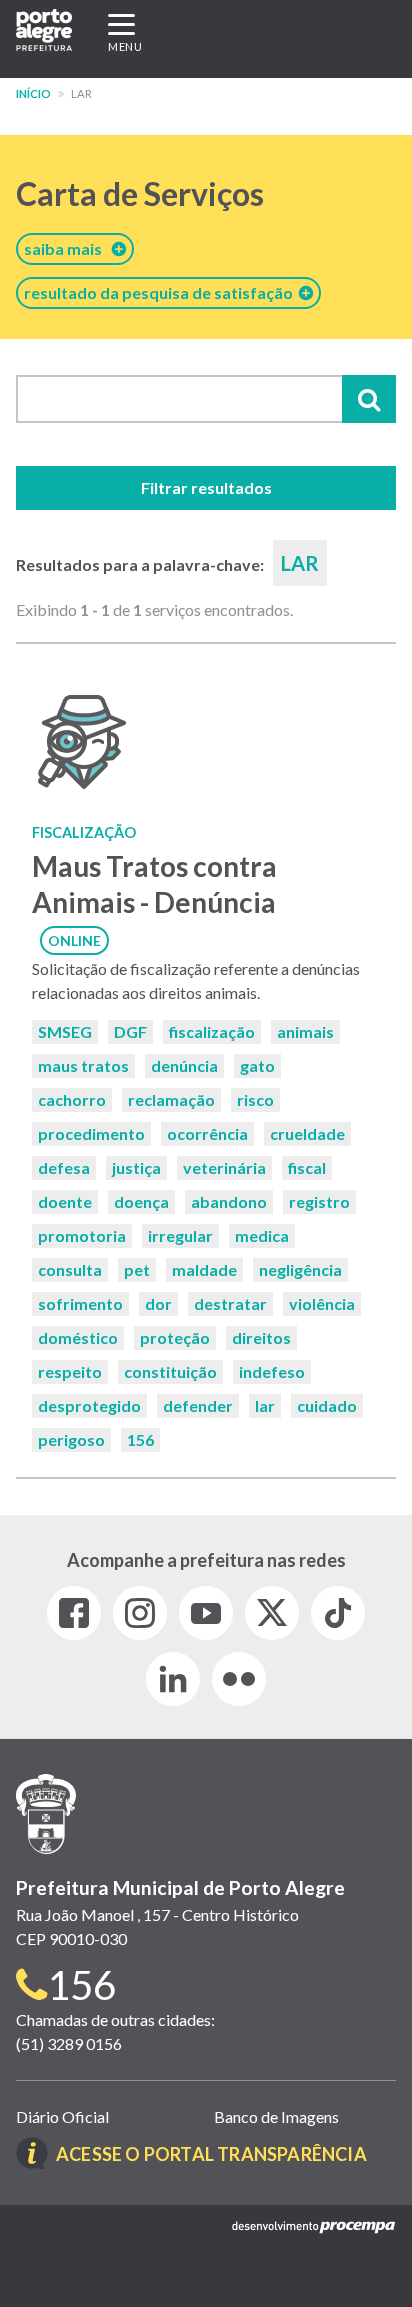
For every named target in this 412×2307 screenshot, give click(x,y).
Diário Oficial (62, 2116)
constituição (170, 1371)
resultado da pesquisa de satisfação (161, 292)
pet (137, 1269)
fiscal (307, 1167)
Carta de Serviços (140, 193)
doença (141, 1201)
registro (319, 1201)
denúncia (184, 1065)
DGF (130, 1031)
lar (265, 1405)
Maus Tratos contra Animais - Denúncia (154, 883)
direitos (261, 1337)
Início (33, 93)
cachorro (72, 1099)
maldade (204, 1269)
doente (65, 1201)
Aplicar (369, 399)
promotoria (82, 1235)
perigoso (71, 1439)
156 (140, 1439)
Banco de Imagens (276, 2116)
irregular (180, 1235)
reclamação (171, 1099)
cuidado (327, 1405)
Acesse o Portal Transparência (211, 2154)
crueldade (307, 1133)
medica (262, 1235)
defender (198, 1405)
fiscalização (212, 1031)
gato (257, 1065)
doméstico (78, 1337)
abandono (229, 1201)
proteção (175, 1337)
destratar (230, 1303)
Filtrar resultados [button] (206, 487)
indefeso (272, 1371)
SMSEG (65, 1031)
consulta (70, 1269)
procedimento (91, 1133)
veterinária (224, 1167)
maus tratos (83, 1065)
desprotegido (89, 1405)
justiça (136, 1167)
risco (255, 1099)
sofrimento (80, 1303)
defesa (64, 1167)
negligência (300, 1269)
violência (322, 1303)
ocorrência (207, 1133)
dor (158, 1303)
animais (305, 1031)
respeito (70, 1371)
